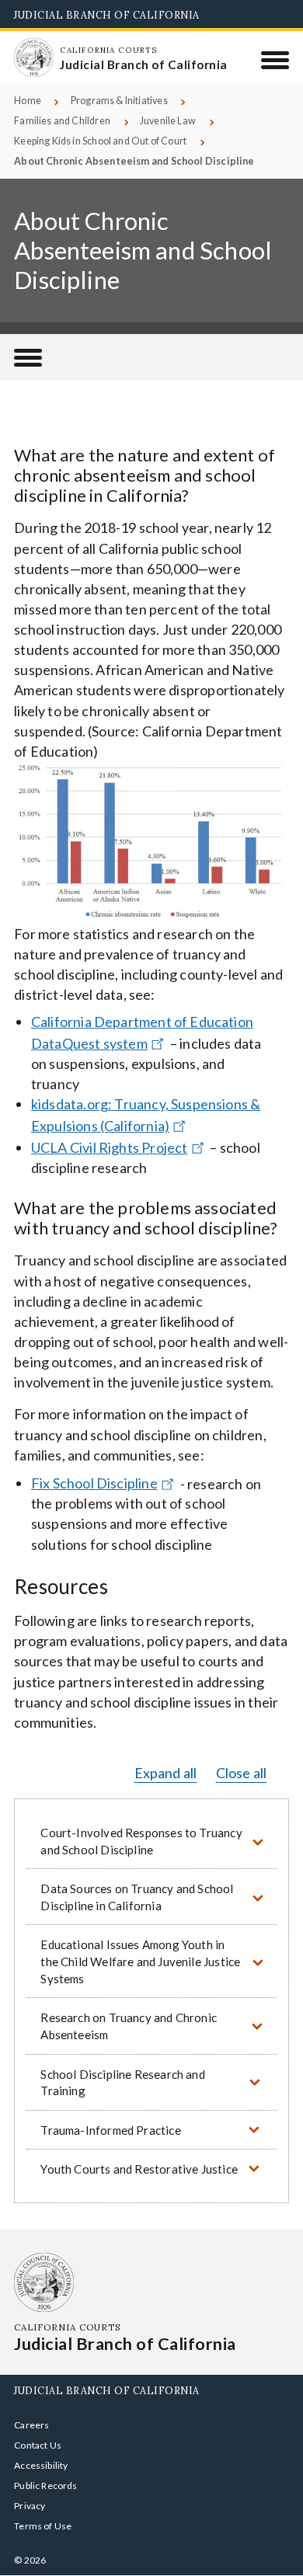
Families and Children (62, 121)
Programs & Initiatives (119, 101)
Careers (31, 2425)
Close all (242, 1773)
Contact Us (38, 2445)
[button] (151, 1841)
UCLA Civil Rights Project (110, 1147)
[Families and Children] (28, 357)
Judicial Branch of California (107, 15)
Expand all (166, 1773)
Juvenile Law (168, 121)
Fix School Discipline (94, 1483)
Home (28, 101)
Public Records (46, 2485)
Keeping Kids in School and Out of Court (100, 141)
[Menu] (275, 60)
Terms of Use (43, 2526)
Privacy (30, 2506)
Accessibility (41, 2465)
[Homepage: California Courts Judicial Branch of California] (33, 57)
